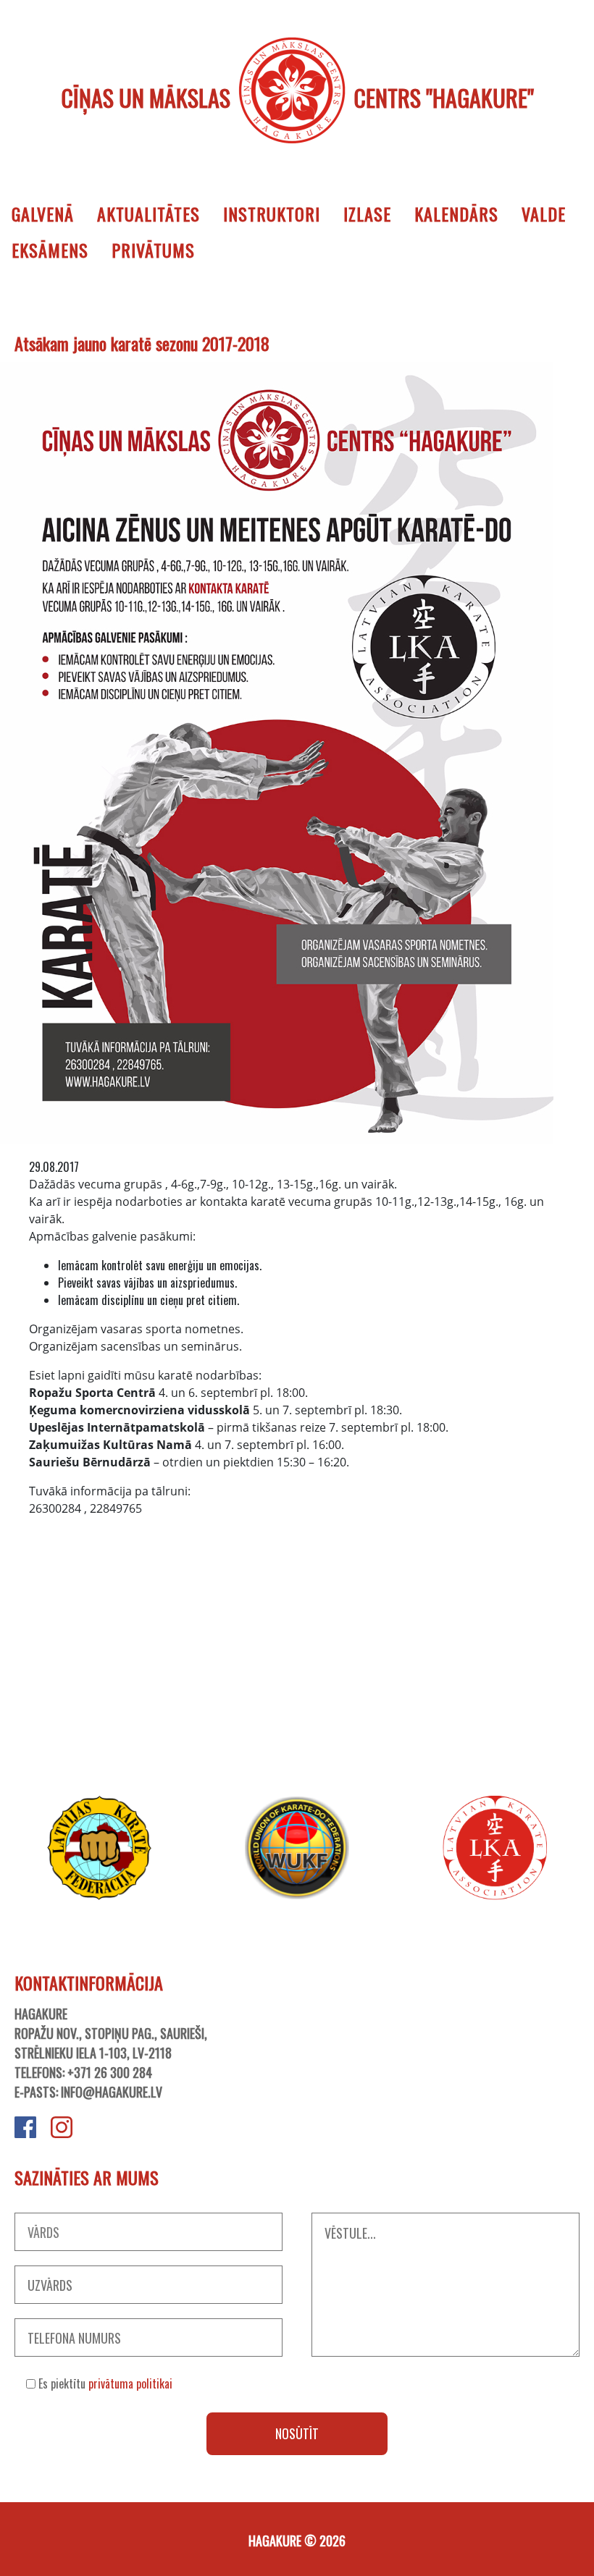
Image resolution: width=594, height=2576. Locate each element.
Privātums (153, 250)
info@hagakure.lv (112, 2092)
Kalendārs (456, 214)
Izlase (367, 214)
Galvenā (43, 214)
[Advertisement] (297, 1647)
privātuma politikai (130, 2383)
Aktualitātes (148, 214)
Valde (544, 214)
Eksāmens (50, 250)
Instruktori (272, 214)
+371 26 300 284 (110, 2072)
